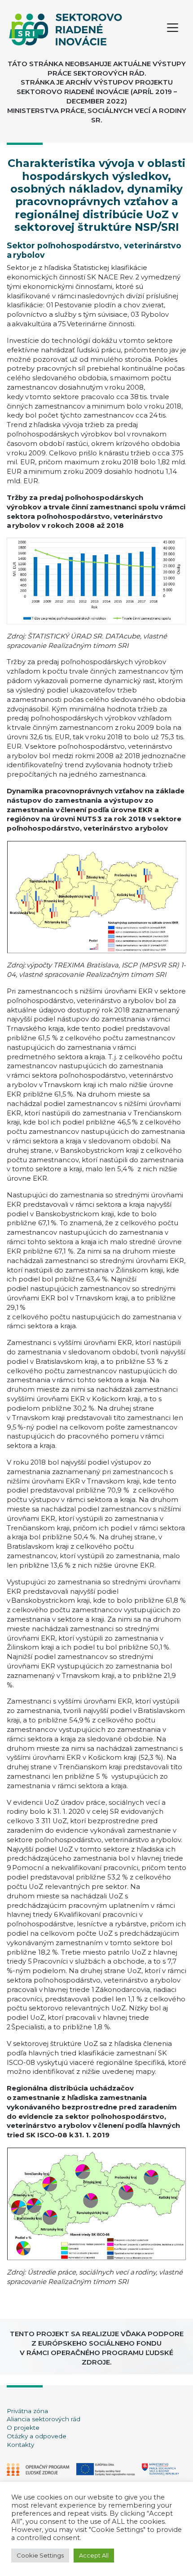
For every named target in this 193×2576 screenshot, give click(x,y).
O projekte (23, 2428)
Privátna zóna (27, 2411)
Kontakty (20, 2445)
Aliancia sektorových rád (44, 2419)
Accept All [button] (94, 2555)
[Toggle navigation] (173, 29)
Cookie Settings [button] (40, 2555)
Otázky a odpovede (37, 2436)
